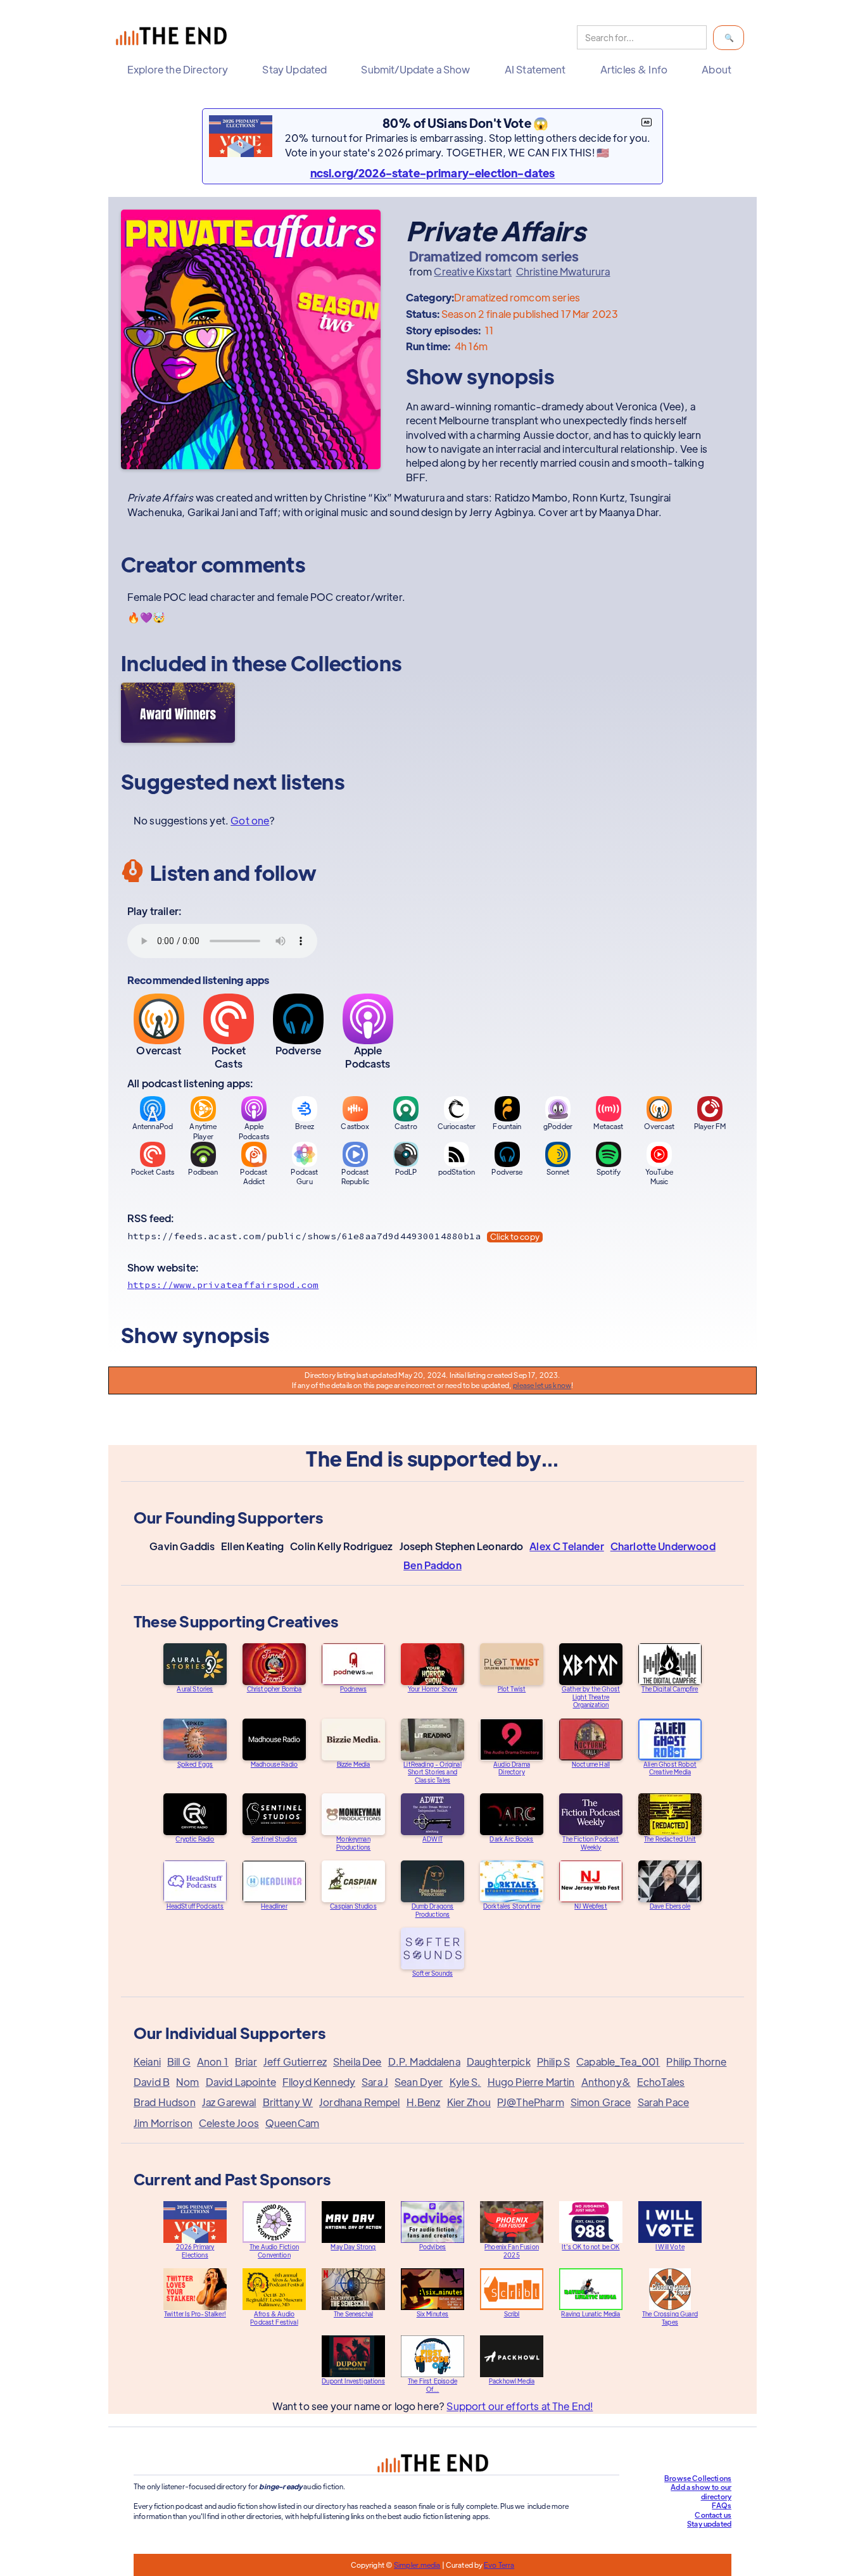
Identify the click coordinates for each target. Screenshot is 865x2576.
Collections (346, 663)
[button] (181, 70)
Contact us (713, 2515)
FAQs (722, 2505)
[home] (174, 38)
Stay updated (709, 2523)
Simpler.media (417, 2565)
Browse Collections (698, 2478)
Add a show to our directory (701, 2491)
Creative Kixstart (473, 272)
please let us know (542, 1385)
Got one (250, 820)
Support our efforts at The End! (520, 2406)
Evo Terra (499, 2565)
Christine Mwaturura (563, 272)
